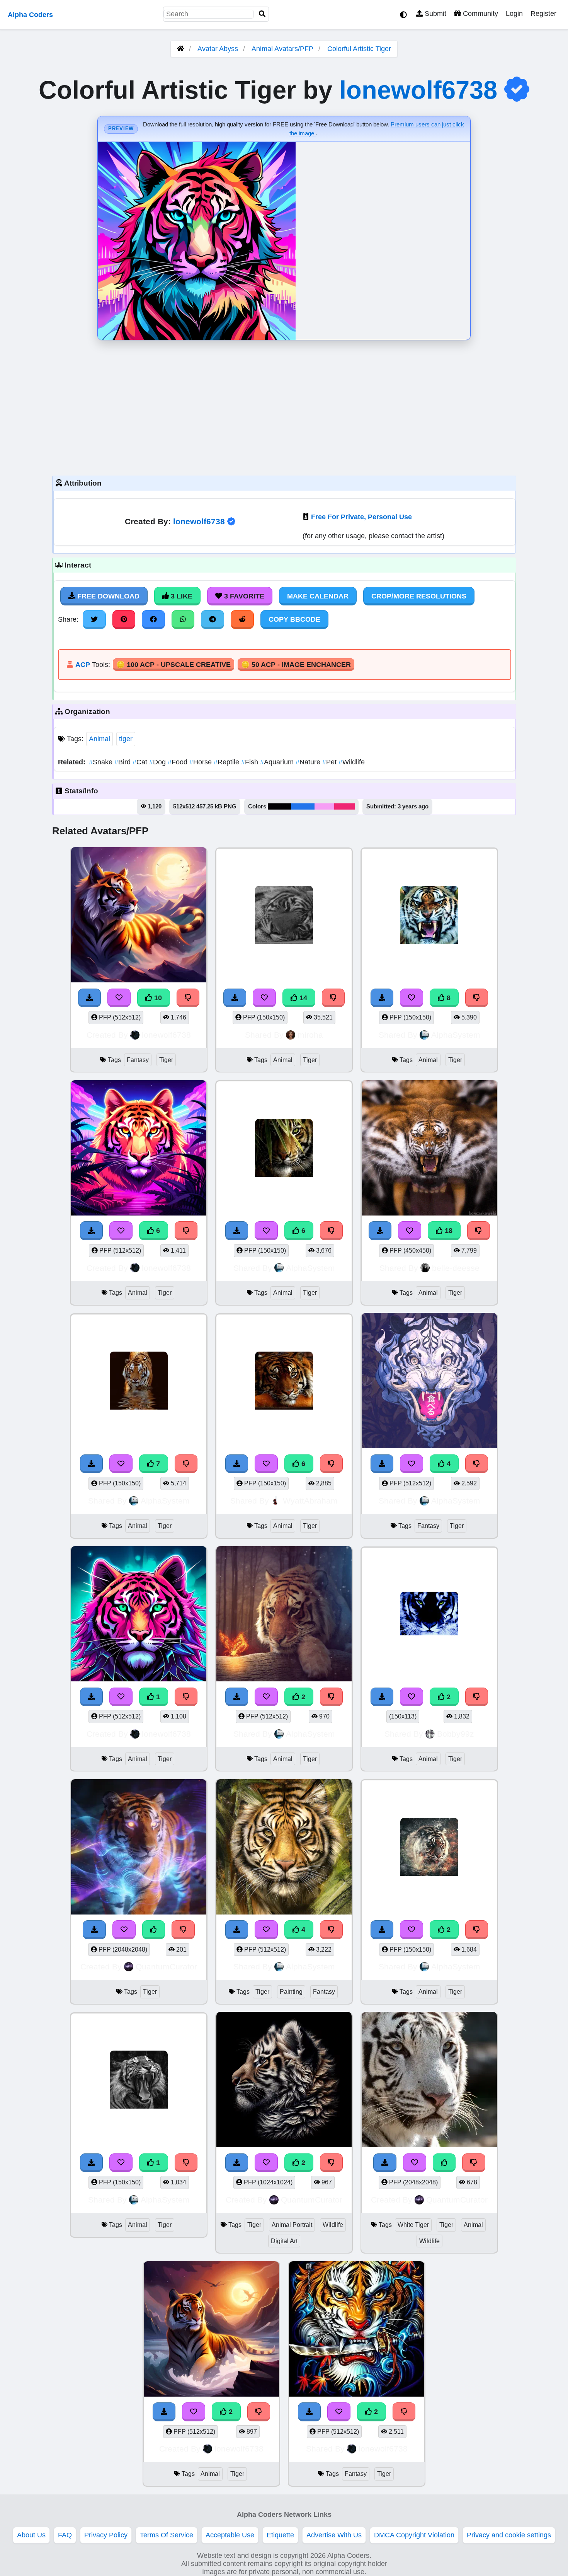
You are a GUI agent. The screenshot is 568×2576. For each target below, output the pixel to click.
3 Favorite (243, 596)
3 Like (181, 596)
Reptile (227, 762)
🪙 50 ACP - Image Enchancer (296, 665)
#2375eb (303, 806)
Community (480, 14)
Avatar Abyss (218, 49)
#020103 (279, 806)
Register (543, 14)
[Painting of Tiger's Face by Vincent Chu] (284, 1848)
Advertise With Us (334, 2535)
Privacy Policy (106, 2535)
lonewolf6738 (418, 90)
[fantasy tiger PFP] (357, 2330)
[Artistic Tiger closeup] (139, 1615)
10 (157, 998)
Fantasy (138, 1060)
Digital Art (284, 2241)
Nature (309, 762)
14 (302, 998)
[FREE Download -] (92, 1697)
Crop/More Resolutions (419, 596)
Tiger (166, 1060)
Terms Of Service (167, 2535)
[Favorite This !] (121, 1697)
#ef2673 (344, 806)
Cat (141, 762)
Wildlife (352, 762)
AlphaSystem (456, 1035)
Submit (435, 14)
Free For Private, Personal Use (361, 517)
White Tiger (413, 2225)
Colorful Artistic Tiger (359, 49)
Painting (291, 1992)
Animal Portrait (292, 2225)
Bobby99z (456, 1734)
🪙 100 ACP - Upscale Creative (173, 665)
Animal (99, 739)
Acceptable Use (230, 2535)
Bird (123, 762)
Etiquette (280, 2535)
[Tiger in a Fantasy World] (211, 2330)
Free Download (107, 596)
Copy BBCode (294, 619)
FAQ (65, 2535)
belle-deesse (456, 1268)
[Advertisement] (284, 406)
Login (514, 14)
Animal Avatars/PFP (283, 49)
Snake (102, 762)
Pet (330, 762)
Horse (202, 762)
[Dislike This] (186, 1697)
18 (448, 1231)
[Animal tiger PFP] (284, 1615)
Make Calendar (318, 596)
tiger (126, 739)
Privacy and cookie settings (509, 2535)
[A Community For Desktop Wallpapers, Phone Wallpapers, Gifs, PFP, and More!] (180, 49)
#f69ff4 (324, 806)
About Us (31, 2535)
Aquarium (278, 762)
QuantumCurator (166, 1967)
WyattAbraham (310, 1501)
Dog (158, 762)
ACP (83, 665)
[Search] (262, 14)
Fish (251, 762)
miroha (310, 1035)
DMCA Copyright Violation (414, 2535)
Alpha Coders (30, 15)
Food (179, 762)
